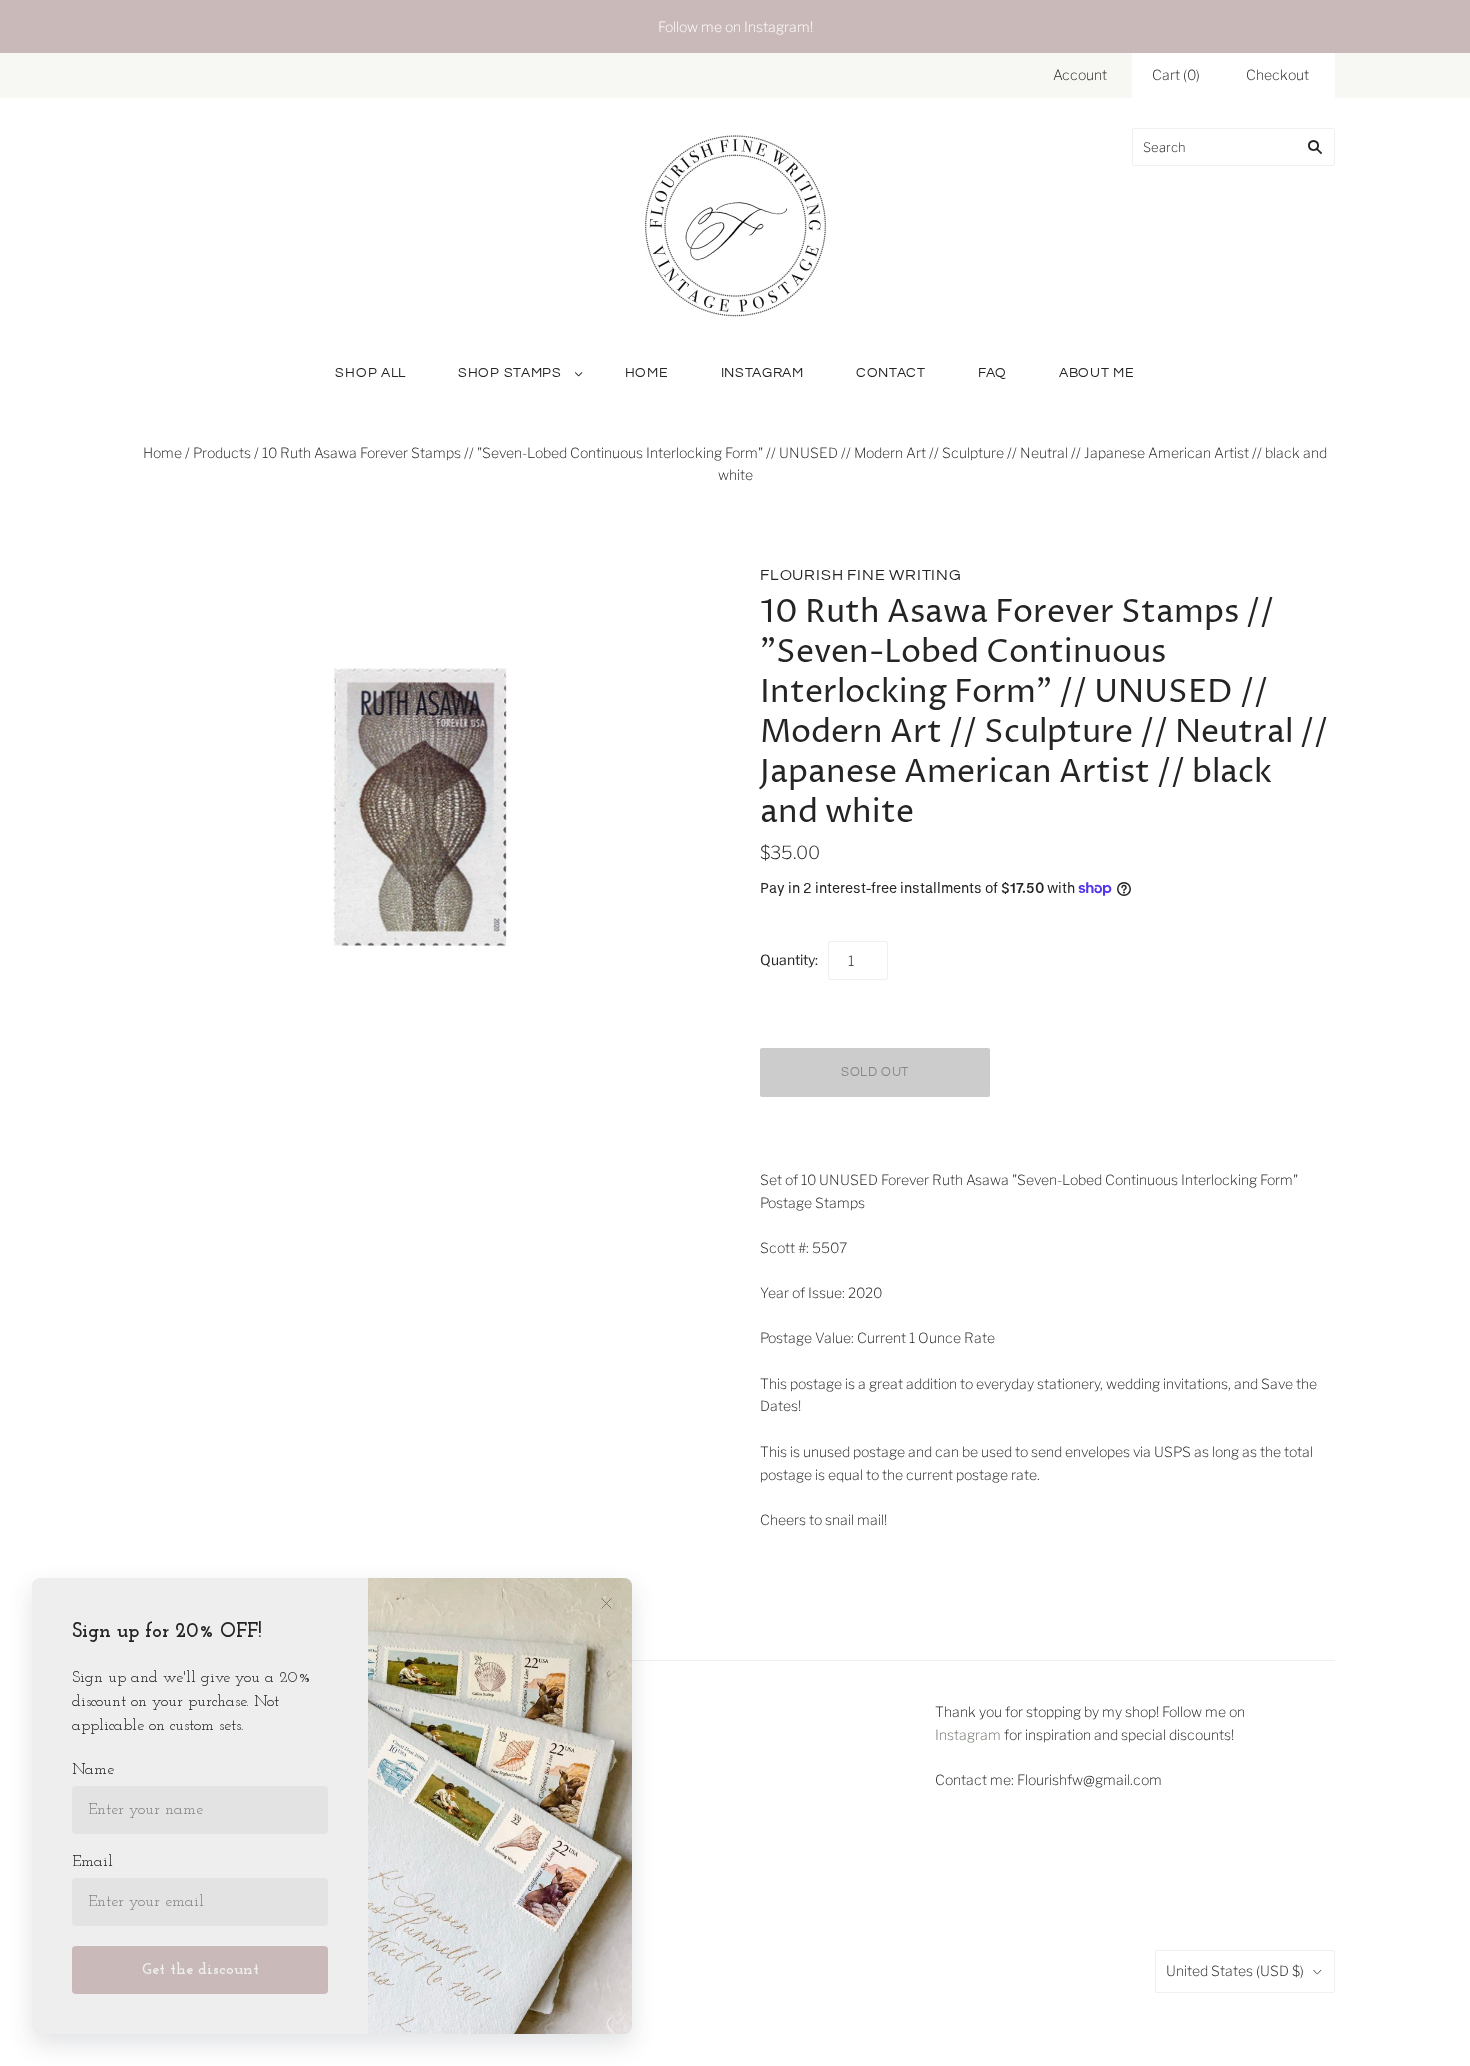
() (1176, 74)
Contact (891, 373)
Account (1080, 74)
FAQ (992, 373)
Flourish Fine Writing (861, 575)
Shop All (370, 373)
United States (1235, 1970)
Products (222, 452)
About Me (1097, 373)
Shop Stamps (510, 373)
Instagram (762, 373)
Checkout (1277, 74)
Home (647, 373)
